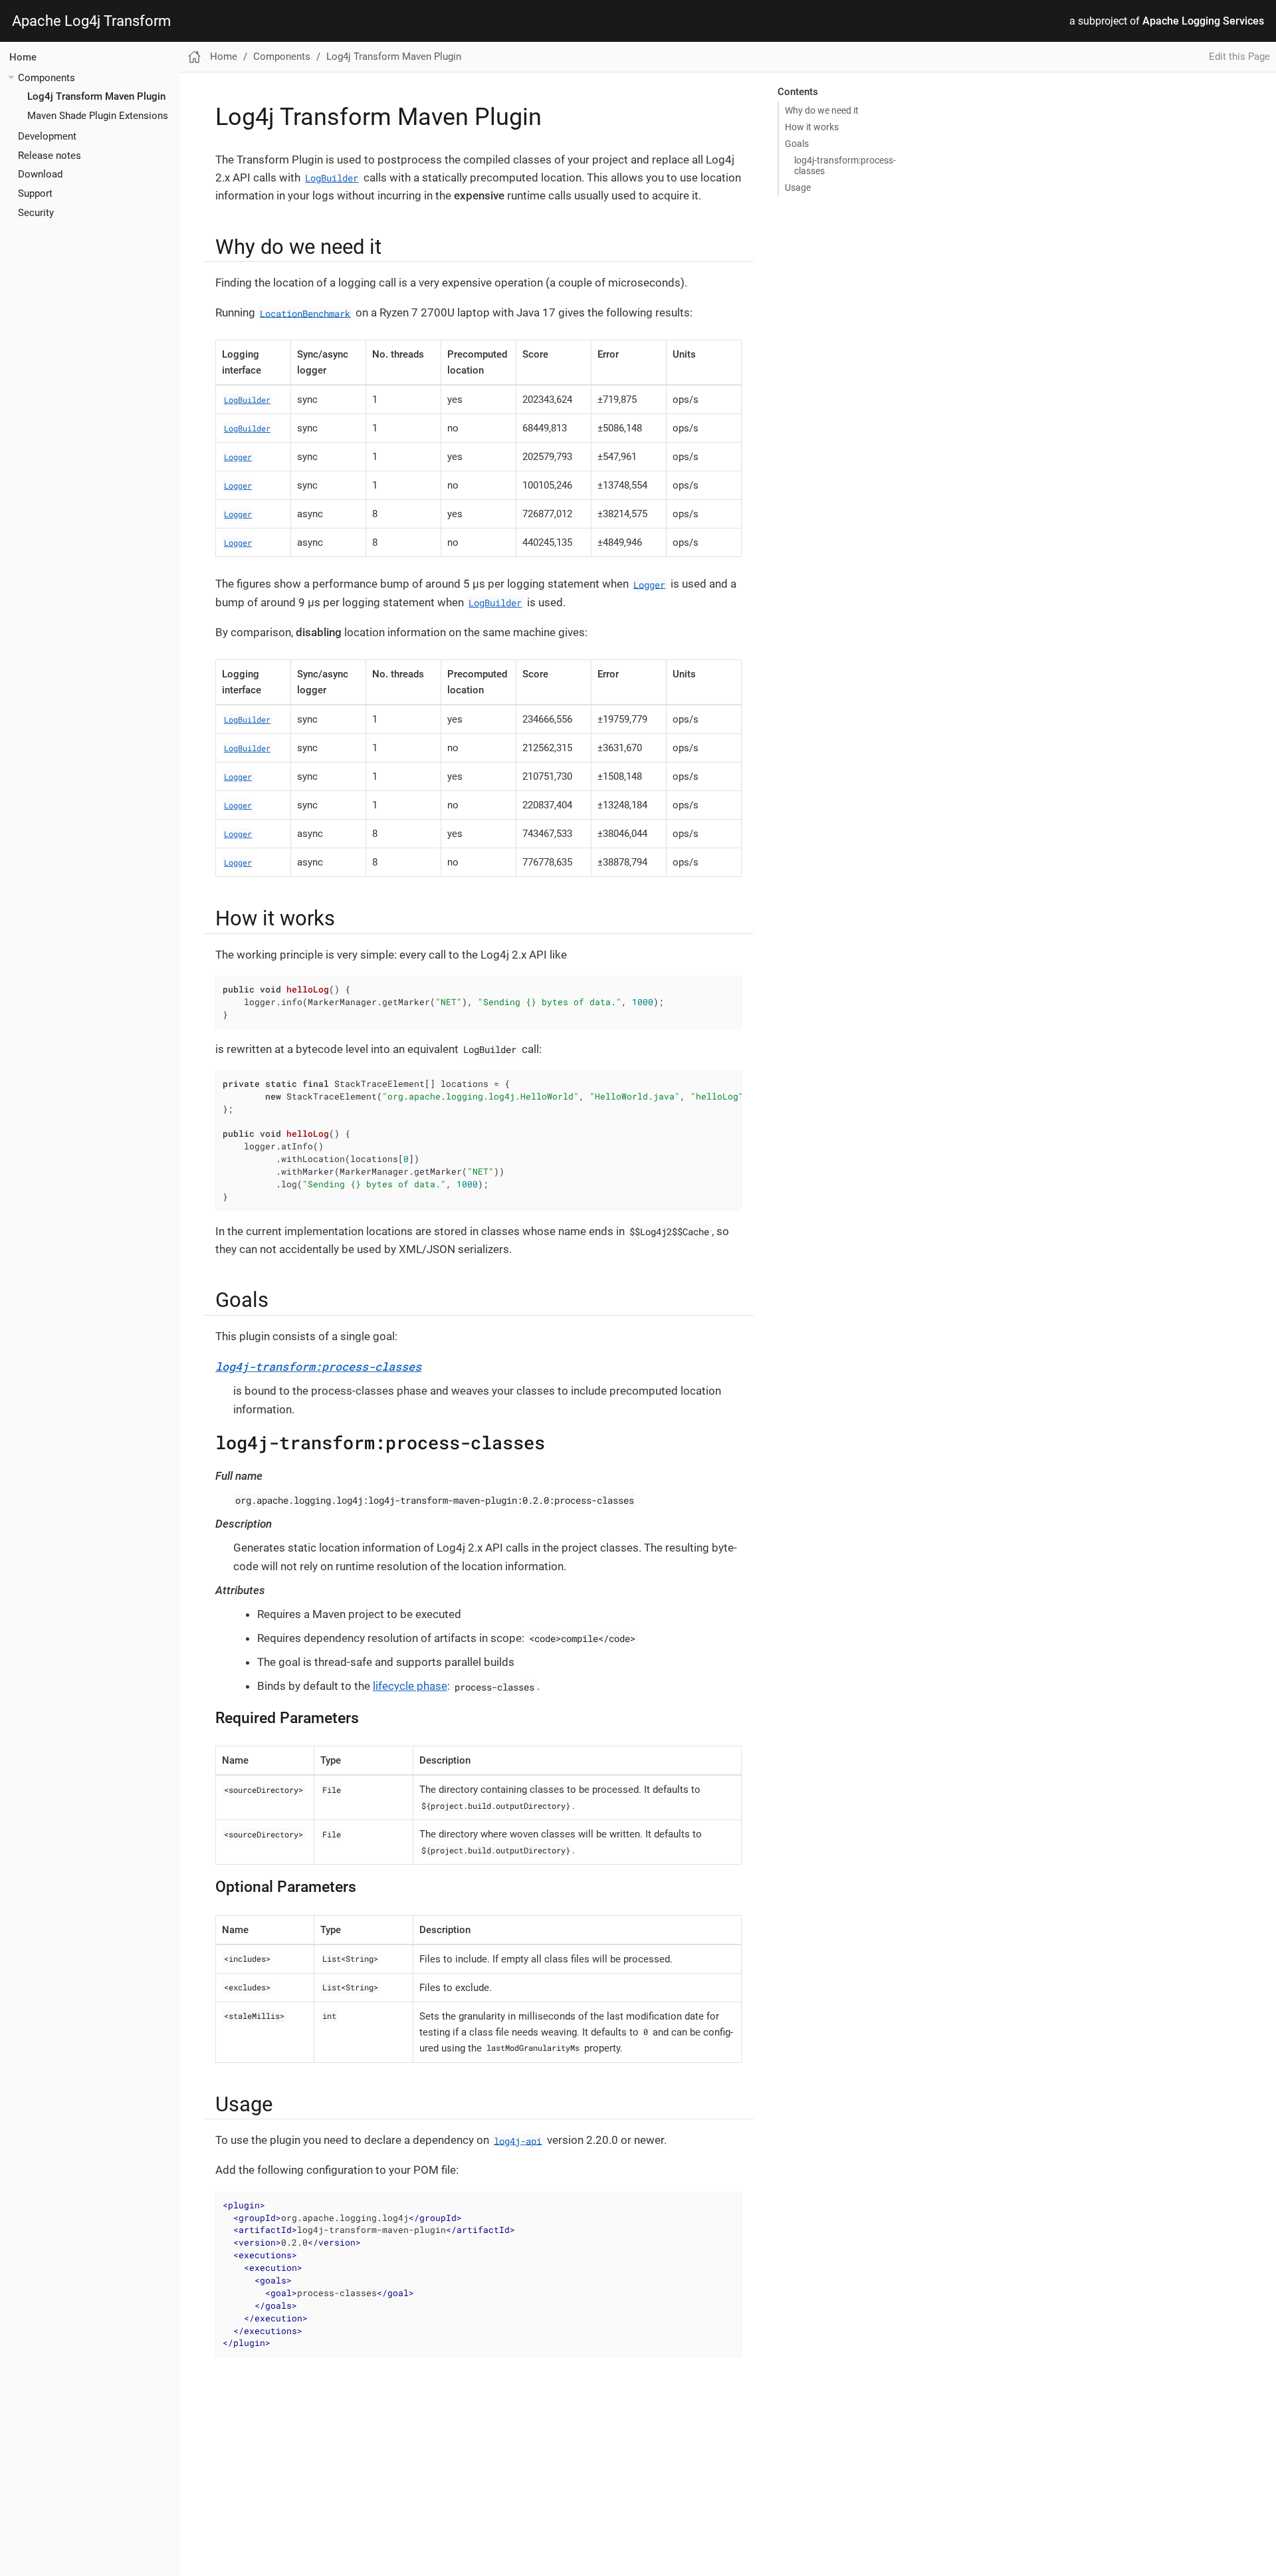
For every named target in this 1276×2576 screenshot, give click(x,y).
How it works (812, 127)
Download (40, 174)
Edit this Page (1239, 57)
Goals (797, 144)
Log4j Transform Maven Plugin (96, 96)
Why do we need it (822, 110)
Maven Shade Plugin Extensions (98, 116)
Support (35, 193)
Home (23, 57)
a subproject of (1167, 21)
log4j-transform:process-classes (845, 166)
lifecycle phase (410, 1686)
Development (47, 136)
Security (36, 212)
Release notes (50, 155)
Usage (798, 187)
